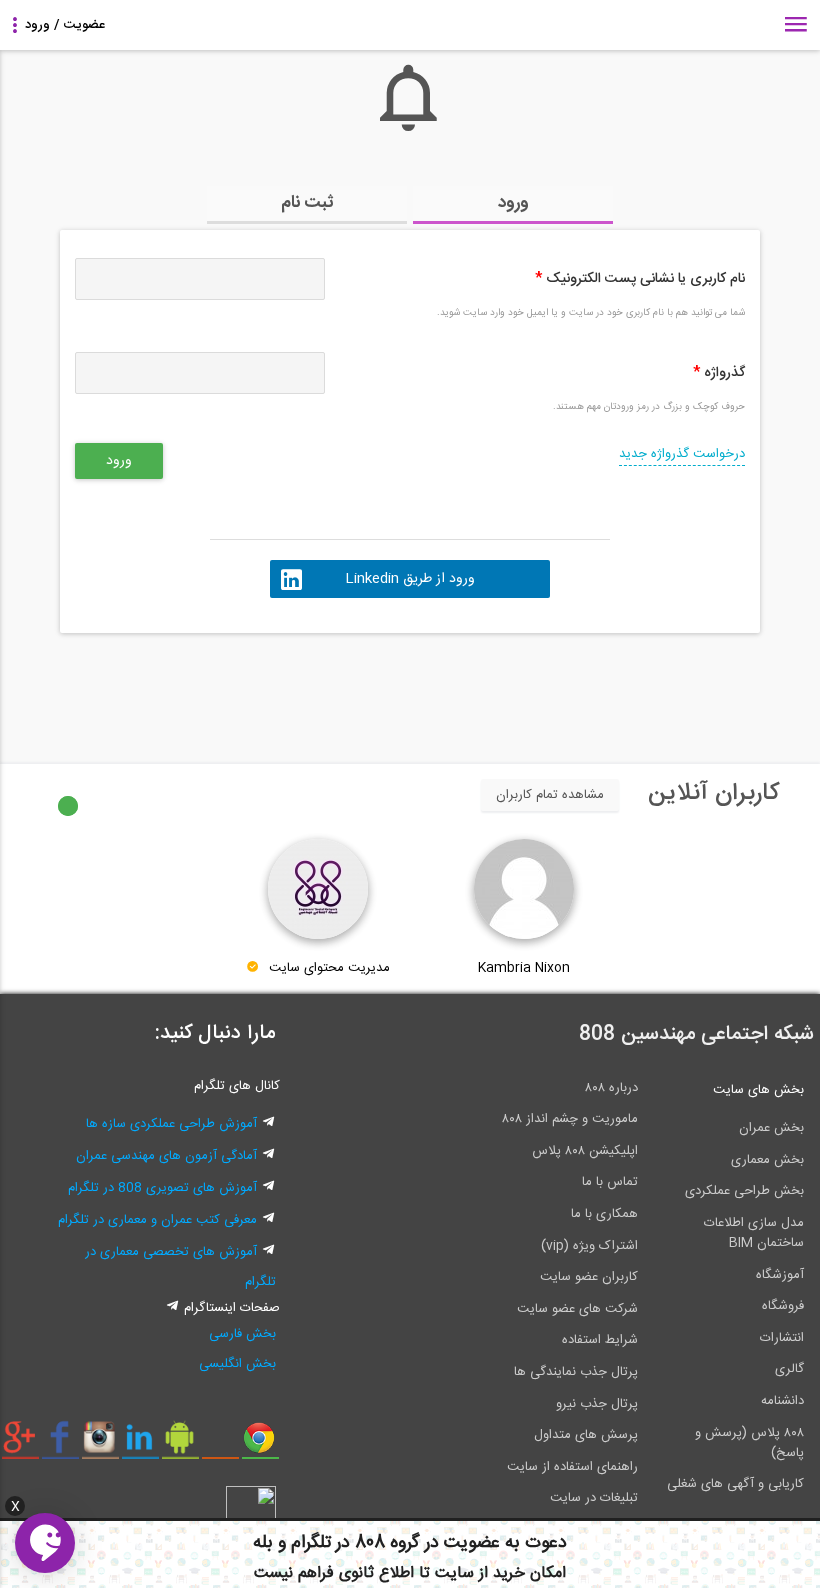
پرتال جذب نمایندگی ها (576, 1372)
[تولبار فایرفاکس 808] (220, 1445)
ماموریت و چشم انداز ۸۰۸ (570, 1119)
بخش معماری (767, 1160)
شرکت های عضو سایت (577, 1309)
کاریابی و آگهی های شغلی (735, 1484)
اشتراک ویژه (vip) (589, 1246)
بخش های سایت (758, 1090)
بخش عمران (771, 1128)
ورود (513, 203)
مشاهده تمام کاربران (550, 795)
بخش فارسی (242, 1334)
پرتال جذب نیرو (597, 1404)
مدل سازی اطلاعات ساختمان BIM (754, 1233)
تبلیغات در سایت (594, 1498)
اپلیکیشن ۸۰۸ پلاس (585, 1151)
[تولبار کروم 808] (260, 1445)
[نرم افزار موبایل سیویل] (180, 1445)
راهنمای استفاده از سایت (572, 1467)
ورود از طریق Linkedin (410, 579)
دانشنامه (782, 1401)
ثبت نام (307, 203)
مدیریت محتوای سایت (329, 968)
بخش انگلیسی (237, 1364)
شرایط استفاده (600, 1340)
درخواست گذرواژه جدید (682, 454)
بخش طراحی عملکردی (744, 1191)
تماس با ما (610, 1182)
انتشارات (782, 1338)
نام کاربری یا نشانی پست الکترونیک (640, 279)
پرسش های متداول (586, 1435)
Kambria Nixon (524, 968)
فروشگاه (783, 1306)
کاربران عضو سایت (589, 1277)
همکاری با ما (604, 1214)
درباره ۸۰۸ (611, 1088)
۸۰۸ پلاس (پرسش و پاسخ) (749, 1443)
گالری (789, 1369)
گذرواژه (719, 373)
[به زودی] (325, 689)
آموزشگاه (780, 1275)
